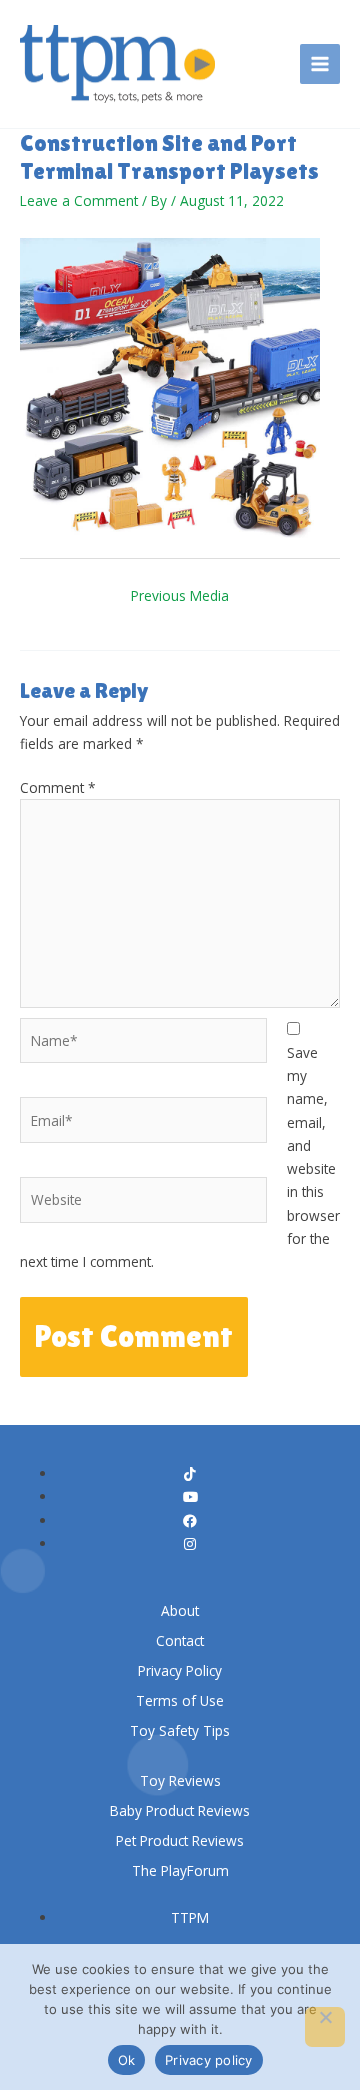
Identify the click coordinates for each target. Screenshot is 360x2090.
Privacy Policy (180, 1670)
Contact (180, 1640)
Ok (127, 2060)
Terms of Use (180, 1700)
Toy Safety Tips (180, 1730)
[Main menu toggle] (320, 64)
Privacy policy (209, 2060)
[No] (325, 2027)
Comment (58, 787)
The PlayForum (180, 1870)
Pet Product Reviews (180, 1840)
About (180, 1610)
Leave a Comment (79, 200)
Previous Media (180, 595)
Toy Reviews (180, 1780)
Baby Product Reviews (180, 1810)
